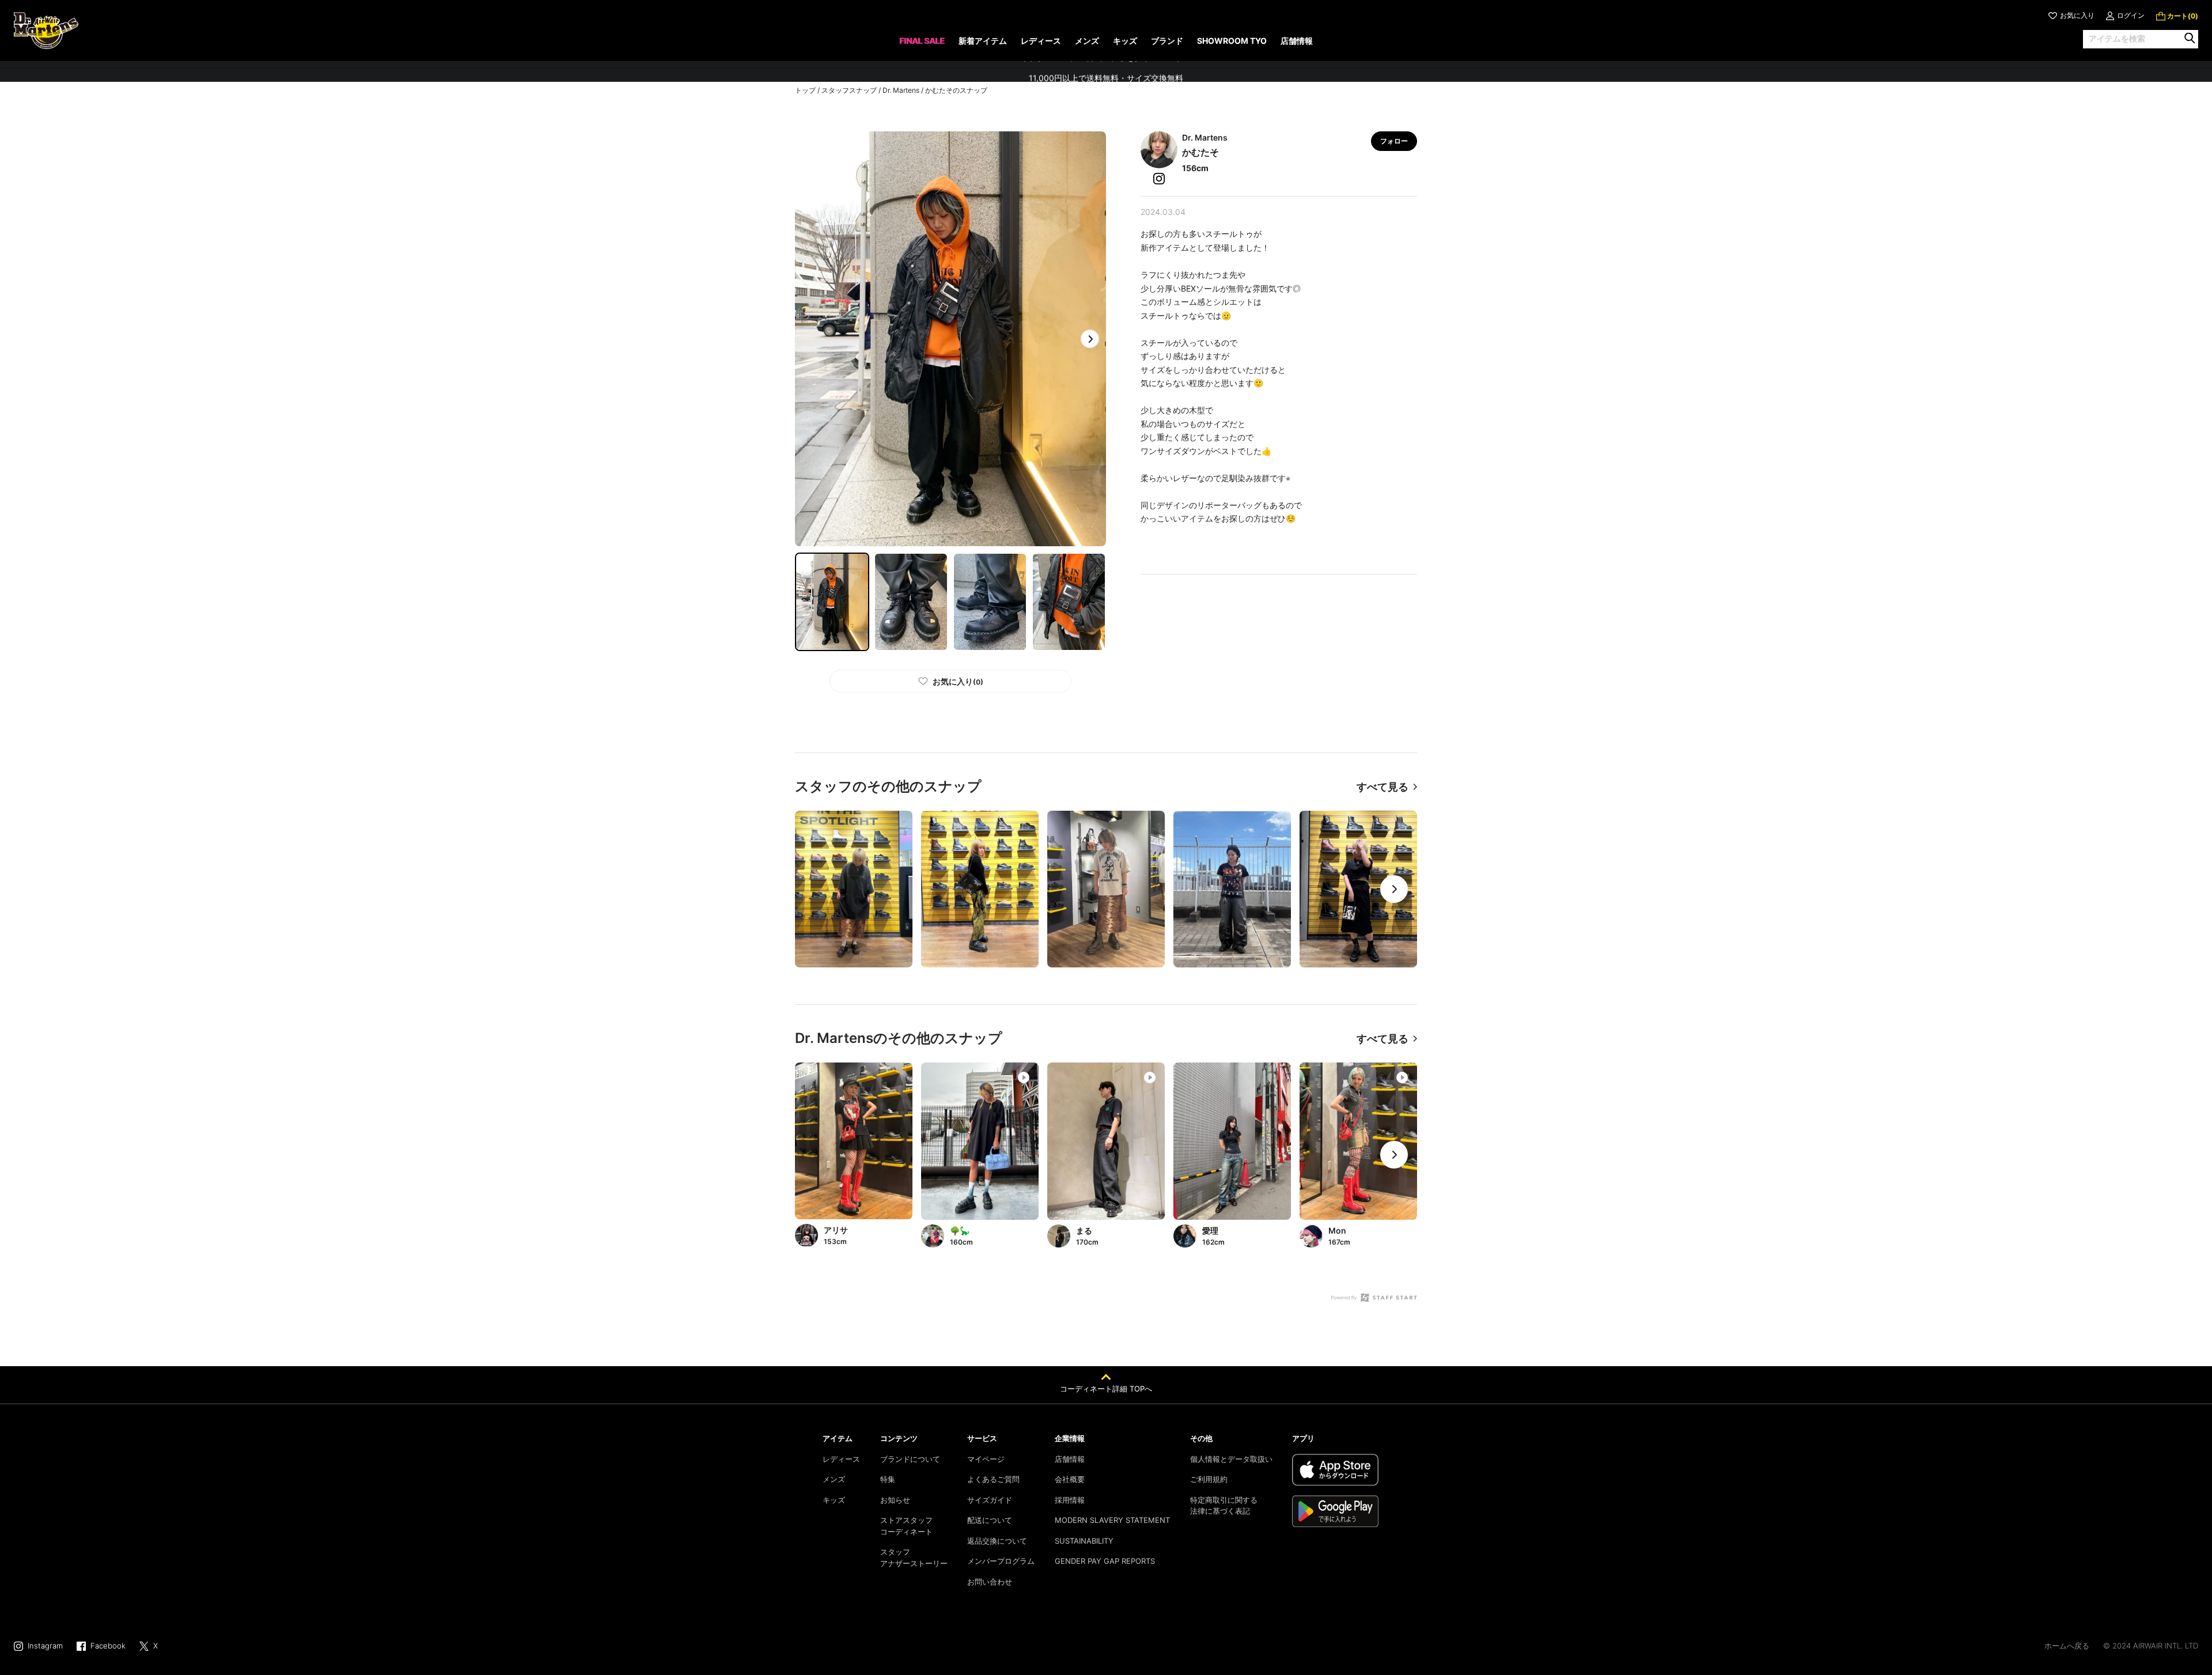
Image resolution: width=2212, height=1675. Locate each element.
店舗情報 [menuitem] (1297, 41)
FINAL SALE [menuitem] (922, 41)
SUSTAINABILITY (1084, 1541)
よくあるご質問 (993, 1479)
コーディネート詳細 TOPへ (1106, 1389)
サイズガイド (990, 1500)
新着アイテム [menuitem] (983, 41)
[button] (1090, 339)
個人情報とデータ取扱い (1231, 1459)
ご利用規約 (1209, 1479)
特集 (888, 1479)
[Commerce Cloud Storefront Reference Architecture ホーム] (46, 31)
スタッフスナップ (849, 90)
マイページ (986, 1459)
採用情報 (1070, 1500)
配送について (990, 1520)
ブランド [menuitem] (1167, 41)
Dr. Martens (901, 90)
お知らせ (895, 1500)
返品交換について (997, 1541)
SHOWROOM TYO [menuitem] (1232, 41)
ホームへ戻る (2067, 1646)
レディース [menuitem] (1041, 41)
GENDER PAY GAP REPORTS (1105, 1561)
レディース (841, 1459)
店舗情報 (1070, 1459)
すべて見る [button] (1382, 787)
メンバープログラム (1001, 1561)
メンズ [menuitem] (1087, 41)
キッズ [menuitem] (1125, 41)
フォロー (1394, 141)
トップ (805, 90)
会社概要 (1070, 1479)
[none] (922, 45)
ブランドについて (910, 1459)
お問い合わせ (990, 1582)
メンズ (834, 1479)
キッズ (834, 1500)
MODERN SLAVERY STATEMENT (1112, 1520)
